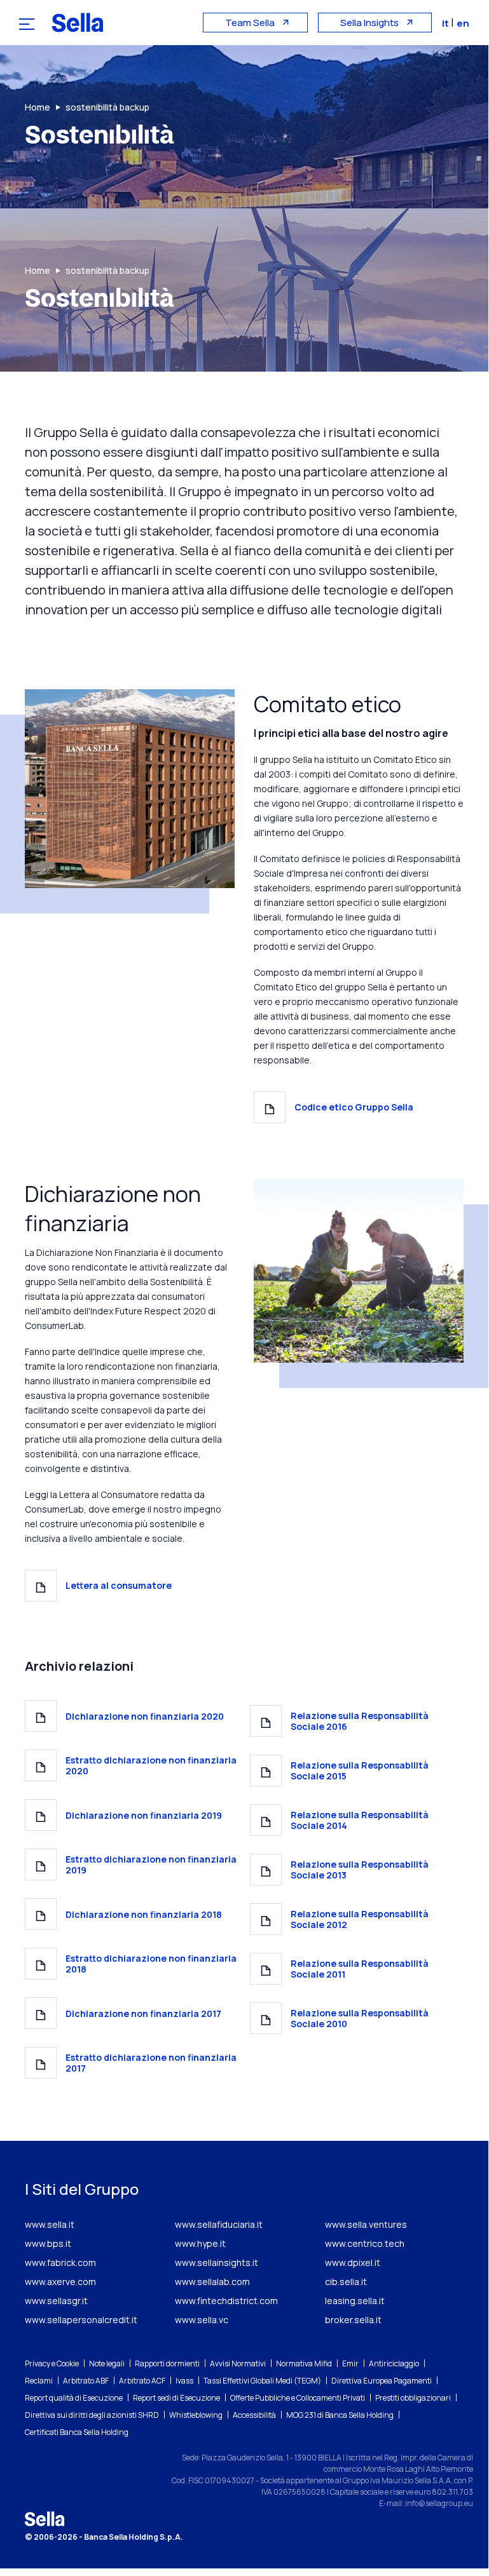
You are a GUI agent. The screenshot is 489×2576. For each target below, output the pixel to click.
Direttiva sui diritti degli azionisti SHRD (92, 2415)
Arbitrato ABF (86, 2381)
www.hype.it (200, 2243)
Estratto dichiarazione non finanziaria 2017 (151, 2063)
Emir (350, 2364)
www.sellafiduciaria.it (219, 2224)
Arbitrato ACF (142, 2381)
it (446, 23)
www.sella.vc (202, 2320)
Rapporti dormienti (167, 2364)
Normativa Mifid (304, 2364)
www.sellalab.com (212, 2282)
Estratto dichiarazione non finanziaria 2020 (151, 1765)
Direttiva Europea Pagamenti (382, 2381)
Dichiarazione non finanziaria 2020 (145, 1716)
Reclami (39, 2381)
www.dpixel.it (353, 2262)
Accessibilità (254, 2415)
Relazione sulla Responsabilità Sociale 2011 (360, 1969)
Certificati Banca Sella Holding (77, 2432)
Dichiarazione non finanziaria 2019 (144, 1815)
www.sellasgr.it (56, 2301)
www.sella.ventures (366, 2224)
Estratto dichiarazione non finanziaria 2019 (151, 1865)
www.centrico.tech (365, 2243)
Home (38, 107)
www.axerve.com (60, 2282)
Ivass (184, 2381)
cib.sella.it (346, 2282)
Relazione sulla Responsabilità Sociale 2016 (360, 1721)
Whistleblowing (196, 2415)
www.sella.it (50, 2224)
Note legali (107, 2364)
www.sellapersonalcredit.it (81, 2320)
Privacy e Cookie (52, 2364)
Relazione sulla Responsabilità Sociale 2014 (360, 1820)
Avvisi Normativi (238, 2364)
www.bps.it (48, 2243)
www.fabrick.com (60, 2262)
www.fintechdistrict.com (226, 2301)
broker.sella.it (353, 2320)
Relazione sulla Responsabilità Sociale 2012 (360, 1919)
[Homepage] (78, 22)
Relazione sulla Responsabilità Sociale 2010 (360, 2018)
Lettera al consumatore (119, 1585)
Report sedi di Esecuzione (176, 2398)
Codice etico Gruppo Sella (354, 1107)
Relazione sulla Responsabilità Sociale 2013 (360, 1870)
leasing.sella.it (355, 2301)
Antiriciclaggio (394, 2364)
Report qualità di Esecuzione (74, 2398)
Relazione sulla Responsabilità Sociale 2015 (360, 1770)
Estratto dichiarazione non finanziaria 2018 (151, 1964)
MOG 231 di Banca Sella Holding (340, 2415)
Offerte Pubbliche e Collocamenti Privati (298, 2398)
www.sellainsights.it (217, 2262)
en (463, 23)
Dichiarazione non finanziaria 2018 (144, 1914)
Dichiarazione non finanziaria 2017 (143, 2013)
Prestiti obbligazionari (413, 2398)
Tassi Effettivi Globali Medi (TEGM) (262, 2381)
